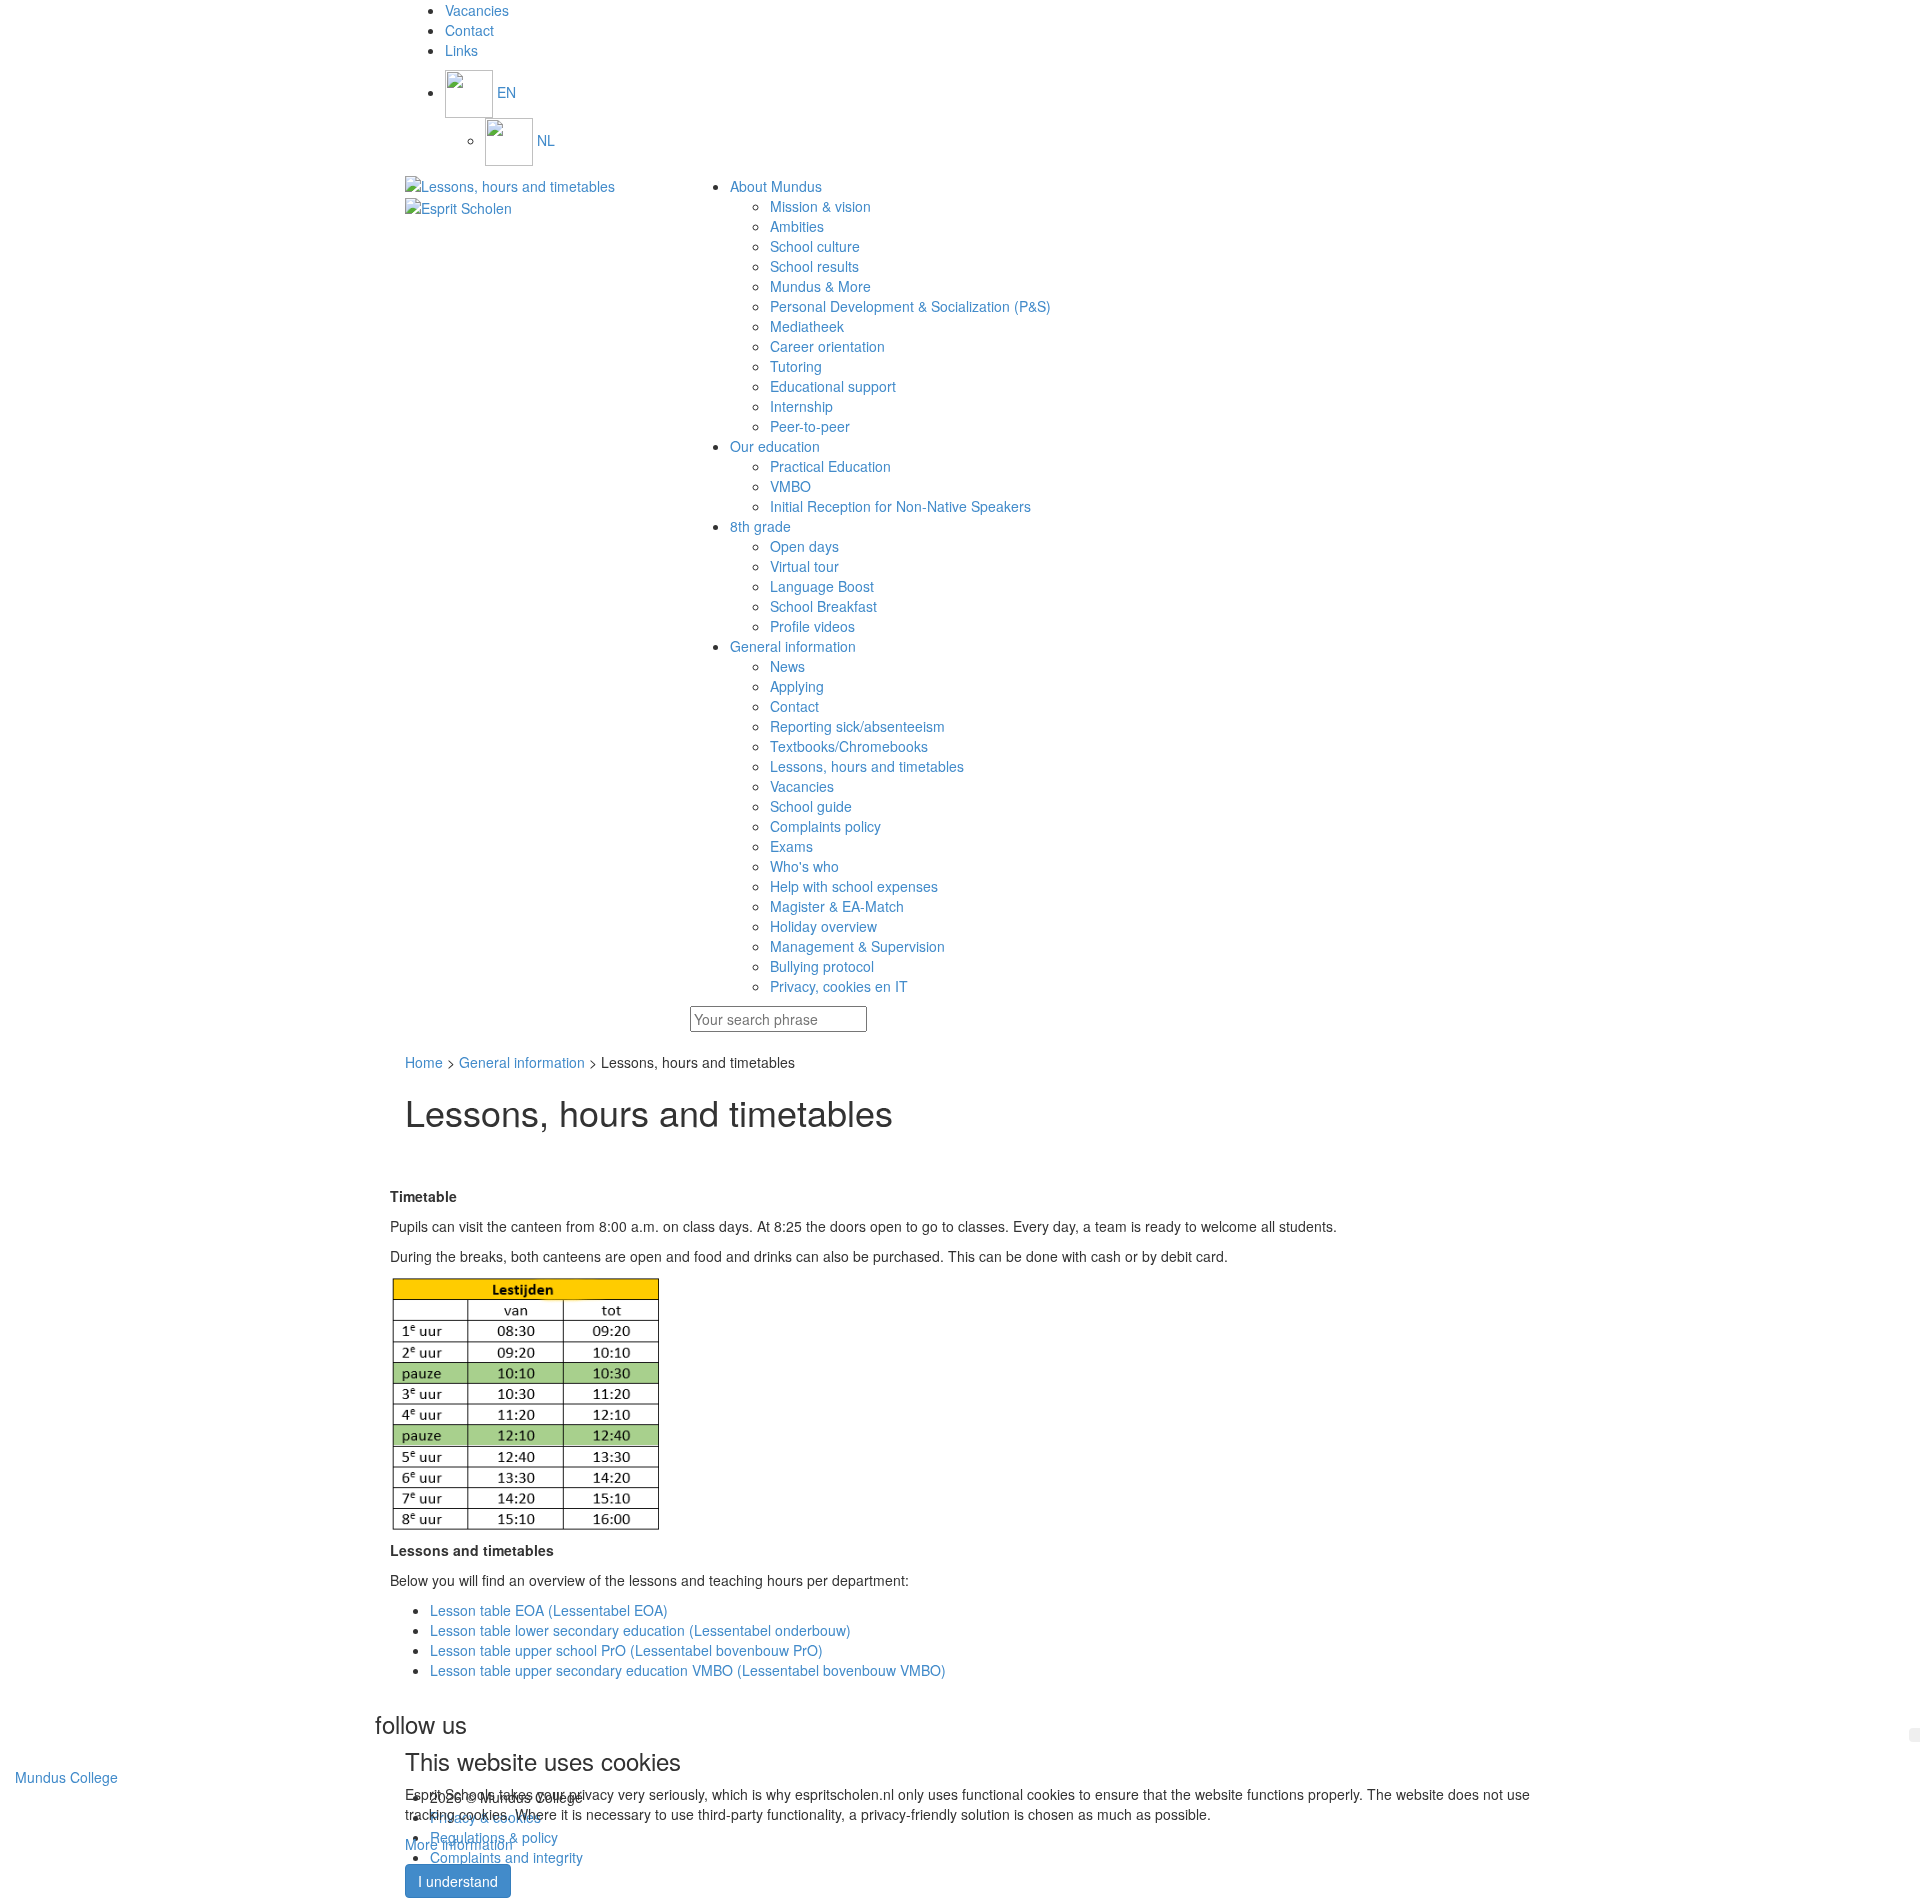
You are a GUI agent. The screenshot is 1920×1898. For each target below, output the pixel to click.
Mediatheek (807, 326)
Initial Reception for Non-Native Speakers (900, 506)
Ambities (797, 226)
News (787, 666)
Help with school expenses (854, 886)
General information (522, 1062)
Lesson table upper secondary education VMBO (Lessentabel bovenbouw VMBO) (688, 1670)
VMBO (790, 486)
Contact (794, 706)
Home (424, 1062)
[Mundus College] (532, 186)
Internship (801, 406)
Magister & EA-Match (837, 906)
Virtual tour (804, 566)
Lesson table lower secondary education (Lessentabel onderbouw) (640, 1630)
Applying (797, 686)
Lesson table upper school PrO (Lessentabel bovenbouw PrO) (626, 1650)
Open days (804, 546)
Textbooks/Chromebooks (849, 746)
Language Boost (822, 586)
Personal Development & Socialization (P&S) (910, 306)
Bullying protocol (822, 966)
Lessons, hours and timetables (867, 766)
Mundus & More (820, 286)
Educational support (833, 386)
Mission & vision (820, 206)
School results (814, 266)
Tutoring (796, 366)
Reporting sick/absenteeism (857, 726)
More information (459, 1844)
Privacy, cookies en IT (839, 986)
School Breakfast (823, 606)
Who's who (804, 866)
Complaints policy (825, 826)
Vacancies (802, 786)
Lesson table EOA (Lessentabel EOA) (549, 1610)
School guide (811, 806)
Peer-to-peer (810, 426)
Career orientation (827, 346)
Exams (791, 846)
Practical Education (830, 466)
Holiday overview (823, 926)
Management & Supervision (857, 946)
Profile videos (812, 626)
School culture (815, 246)
